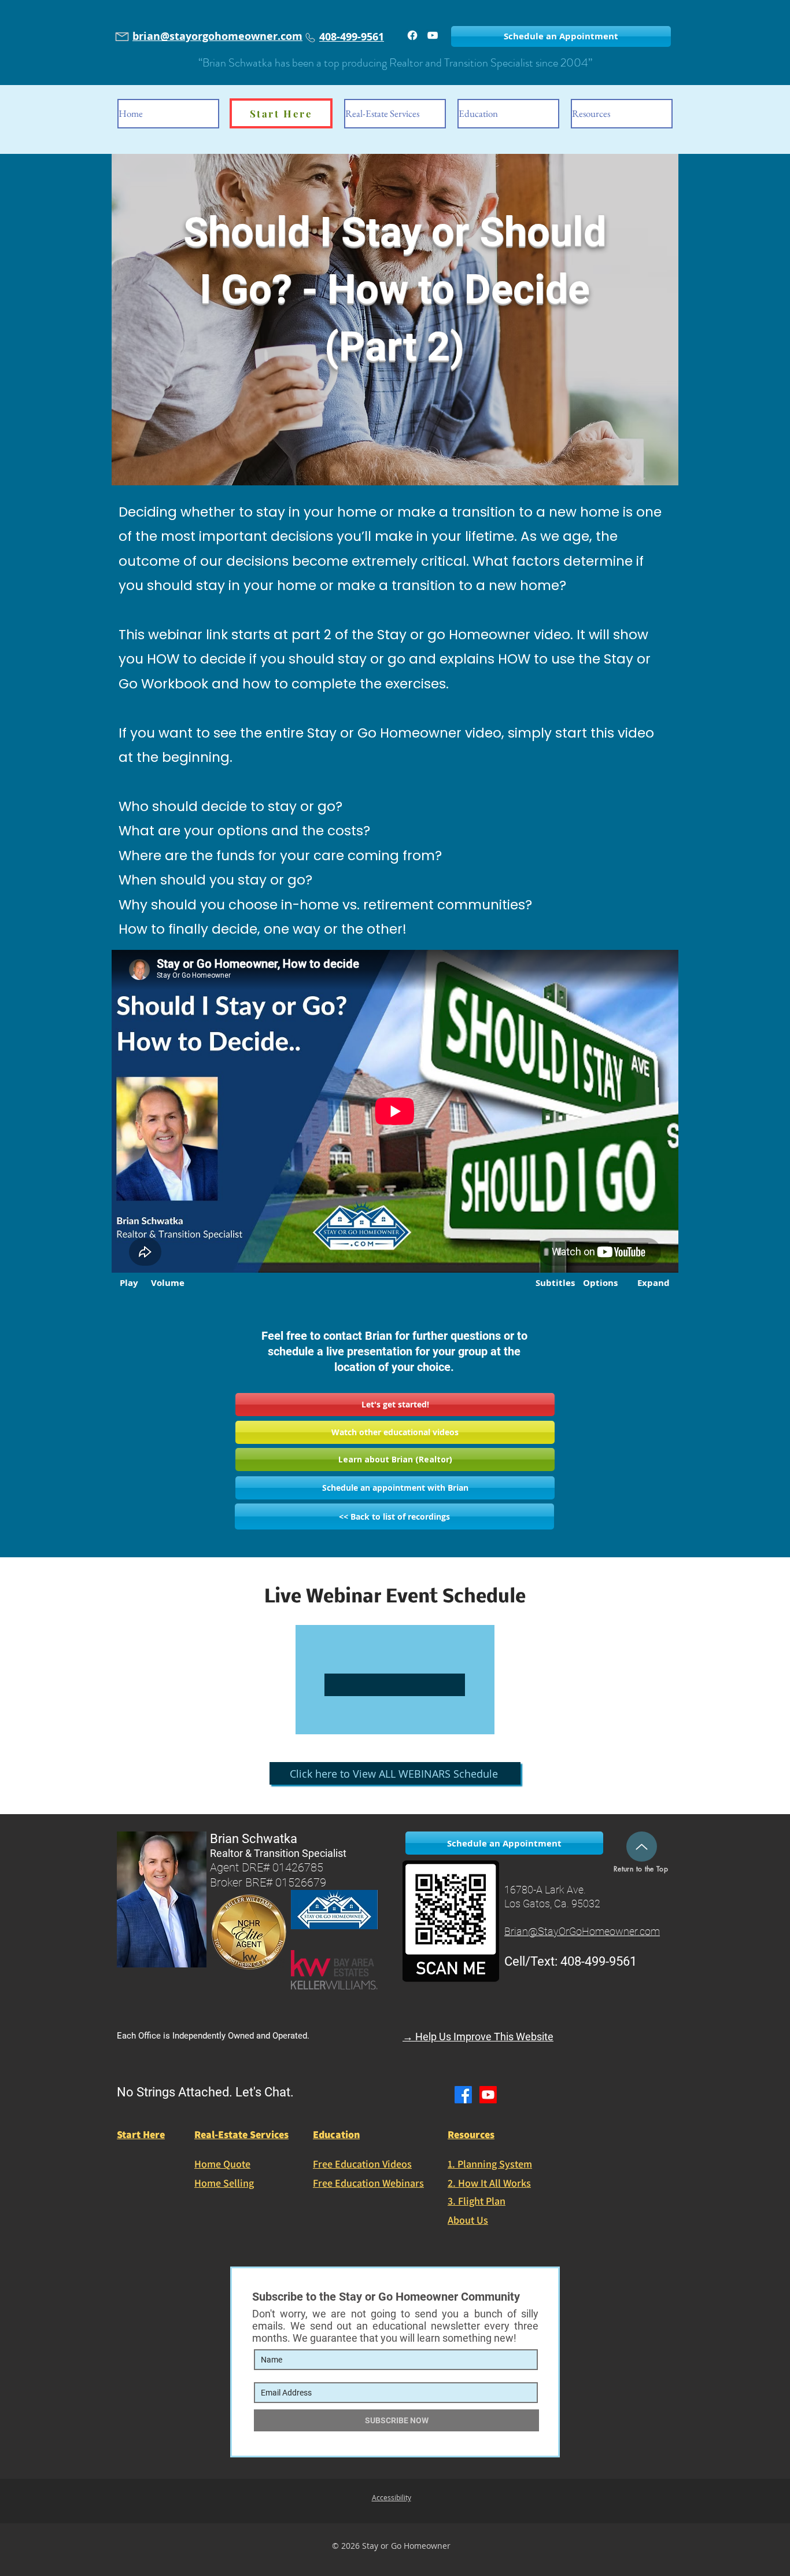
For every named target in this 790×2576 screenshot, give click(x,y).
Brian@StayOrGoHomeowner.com (582, 1931)
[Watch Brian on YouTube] (433, 35)
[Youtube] (488, 2095)
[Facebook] (412, 35)
